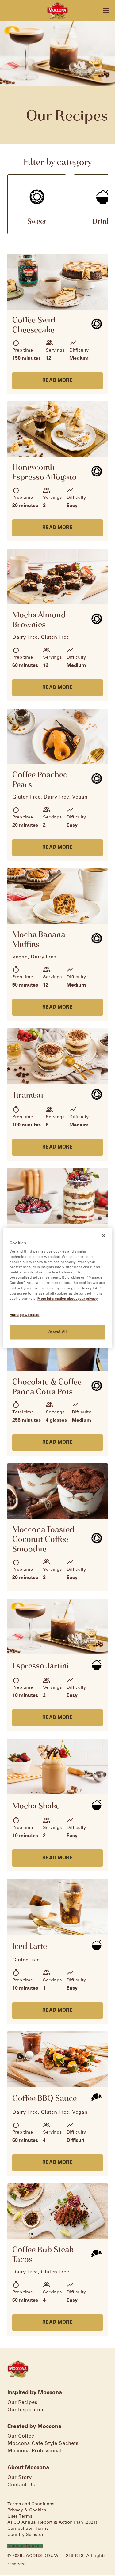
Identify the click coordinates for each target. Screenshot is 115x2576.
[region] (57, 1288)
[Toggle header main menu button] (106, 11)
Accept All (58, 1332)
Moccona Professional (34, 2451)
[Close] (104, 1235)
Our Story (19, 2478)
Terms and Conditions (31, 2504)
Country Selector (25, 2535)
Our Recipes (22, 2403)
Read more (57, 380)
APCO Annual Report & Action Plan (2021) (52, 2523)
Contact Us (21, 2485)
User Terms (20, 2516)
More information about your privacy (67, 1299)
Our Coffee (21, 2436)
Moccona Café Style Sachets (43, 2444)
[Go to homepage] (57, 11)
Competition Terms (28, 2529)
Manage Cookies (25, 2546)
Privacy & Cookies (27, 2510)
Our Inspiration (26, 2410)
